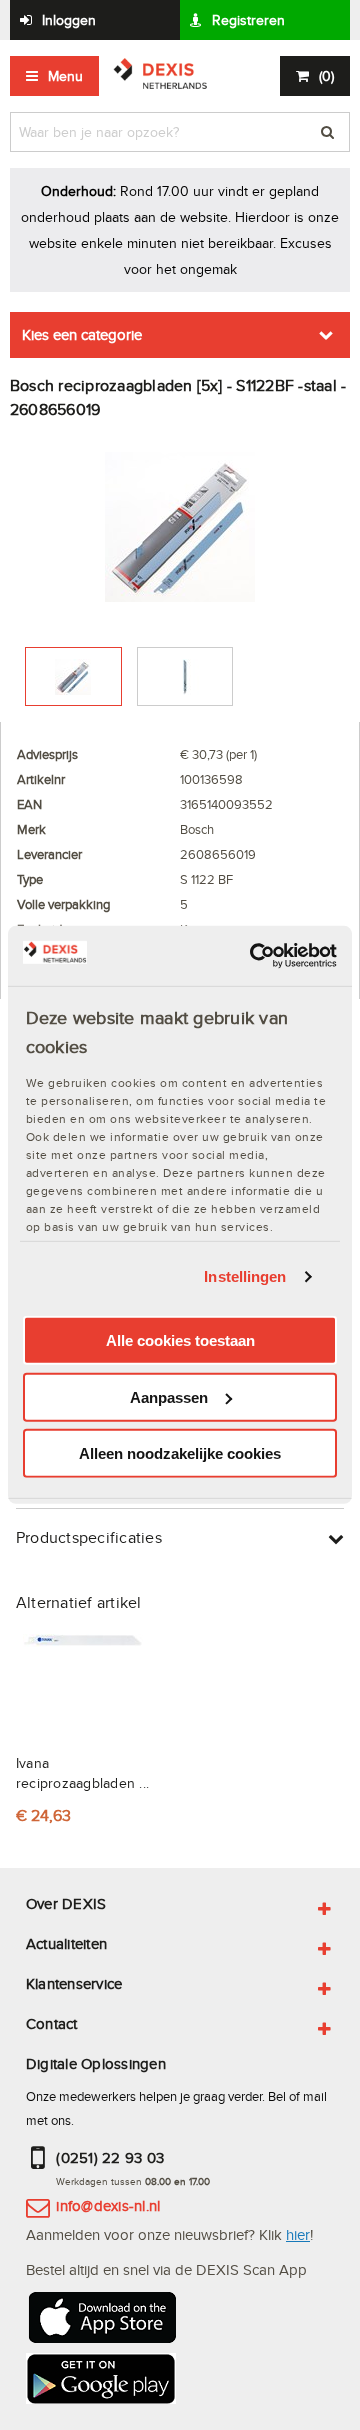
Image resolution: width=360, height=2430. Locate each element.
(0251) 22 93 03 (110, 2157)
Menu (65, 76)
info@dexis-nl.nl (108, 2205)
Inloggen (69, 20)
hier (298, 2234)
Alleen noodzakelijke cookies (180, 1453)
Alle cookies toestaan (180, 1340)
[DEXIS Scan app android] (101, 2381)
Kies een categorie (82, 334)
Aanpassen (169, 1397)
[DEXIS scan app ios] (101, 2320)
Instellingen (245, 1276)
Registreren (248, 20)
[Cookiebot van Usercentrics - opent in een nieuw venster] (254, 956)
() (326, 76)
